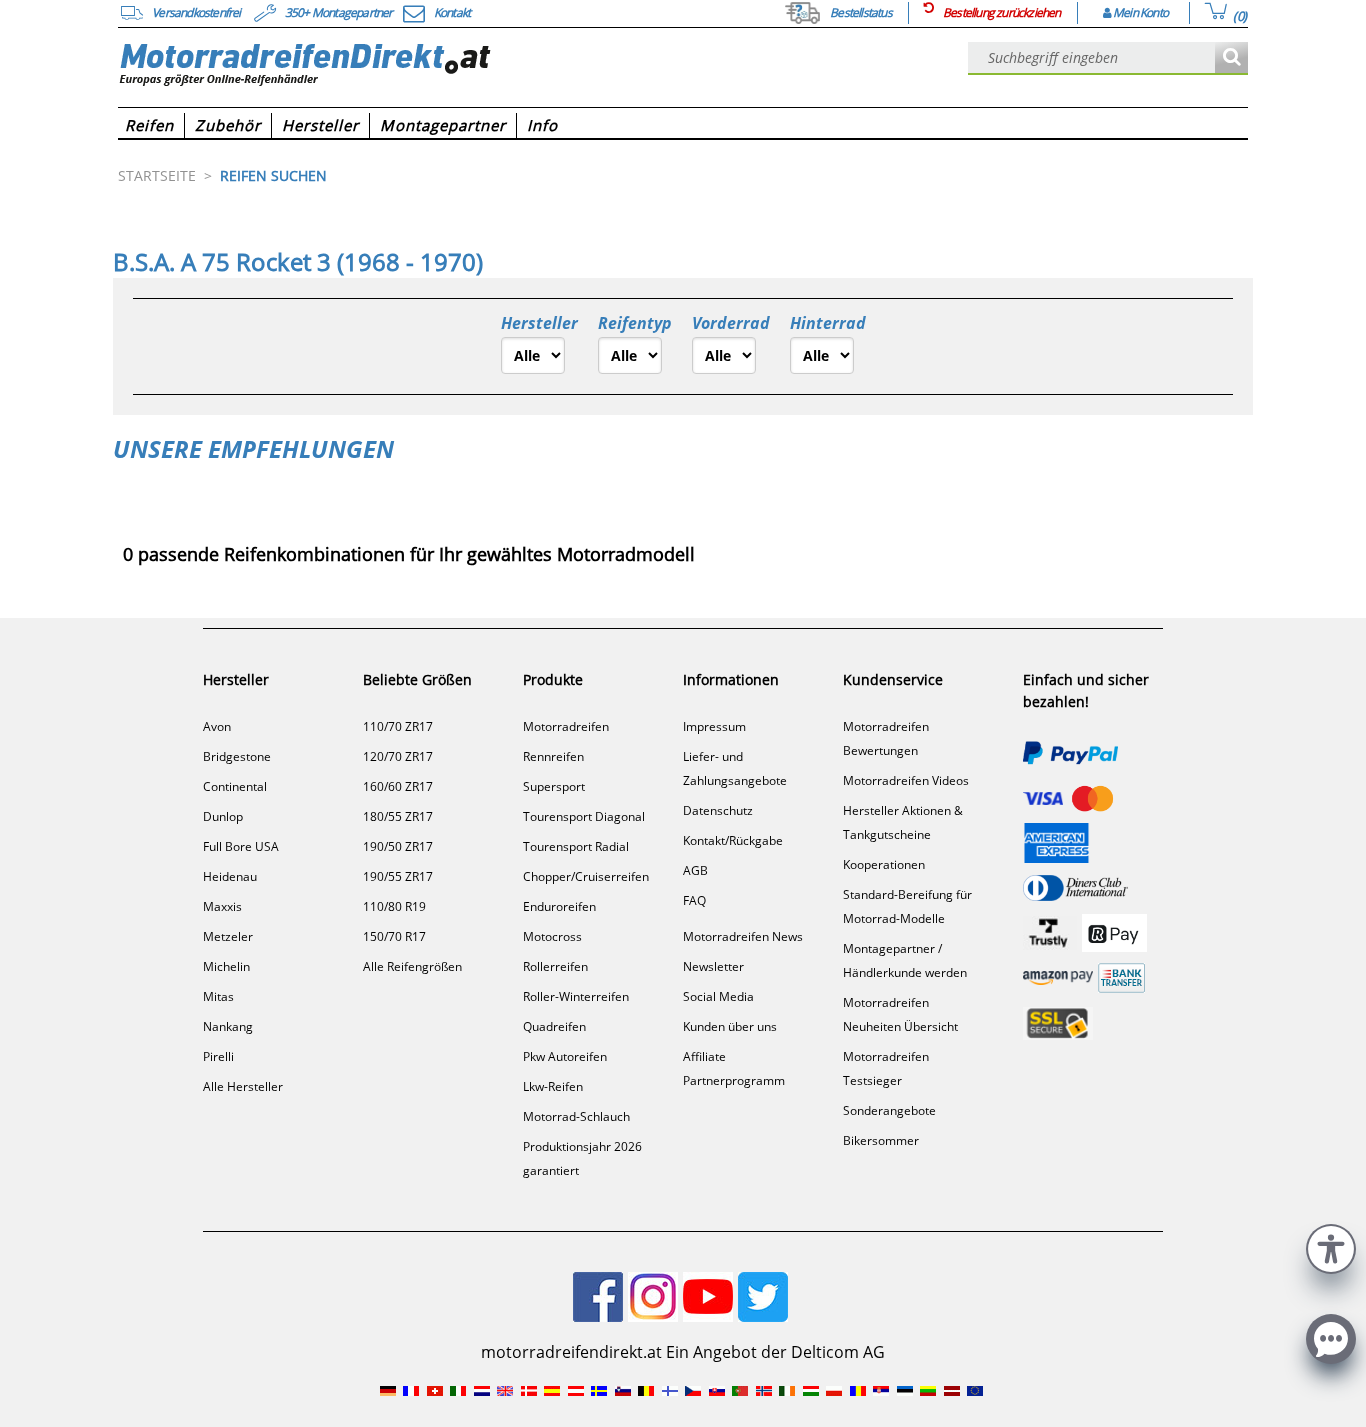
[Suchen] (1231, 58)
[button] (1331, 1246)
